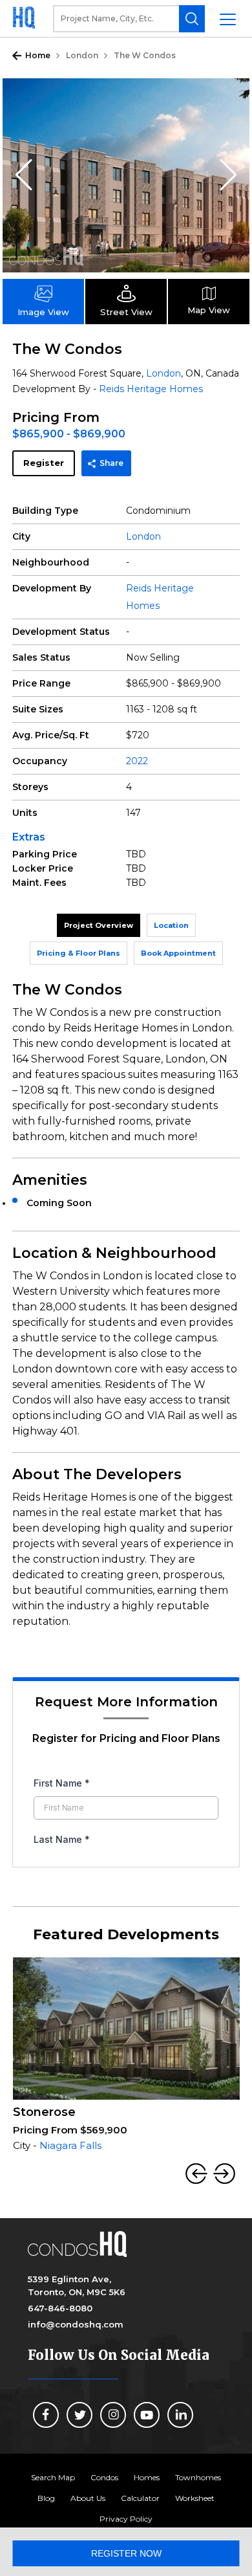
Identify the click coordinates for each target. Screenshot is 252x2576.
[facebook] (46, 2415)
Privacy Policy (126, 2519)
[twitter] (79, 2415)
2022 (137, 761)
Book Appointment (178, 953)
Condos (104, 2477)
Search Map (53, 2477)
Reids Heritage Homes (151, 389)
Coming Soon (59, 1203)
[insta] (113, 2415)
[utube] (147, 2415)
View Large (230, 98)
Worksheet (195, 2498)
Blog (46, 2498)
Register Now (126, 2553)
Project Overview (99, 925)
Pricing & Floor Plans (79, 953)
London (82, 55)
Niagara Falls (70, 2145)
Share (111, 463)
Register (44, 463)
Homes (147, 2477)
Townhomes (198, 2477)
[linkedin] (180, 2415)
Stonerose (44, 2112)
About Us (88, 2498)
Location (171, 925)
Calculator (140, 2498)
